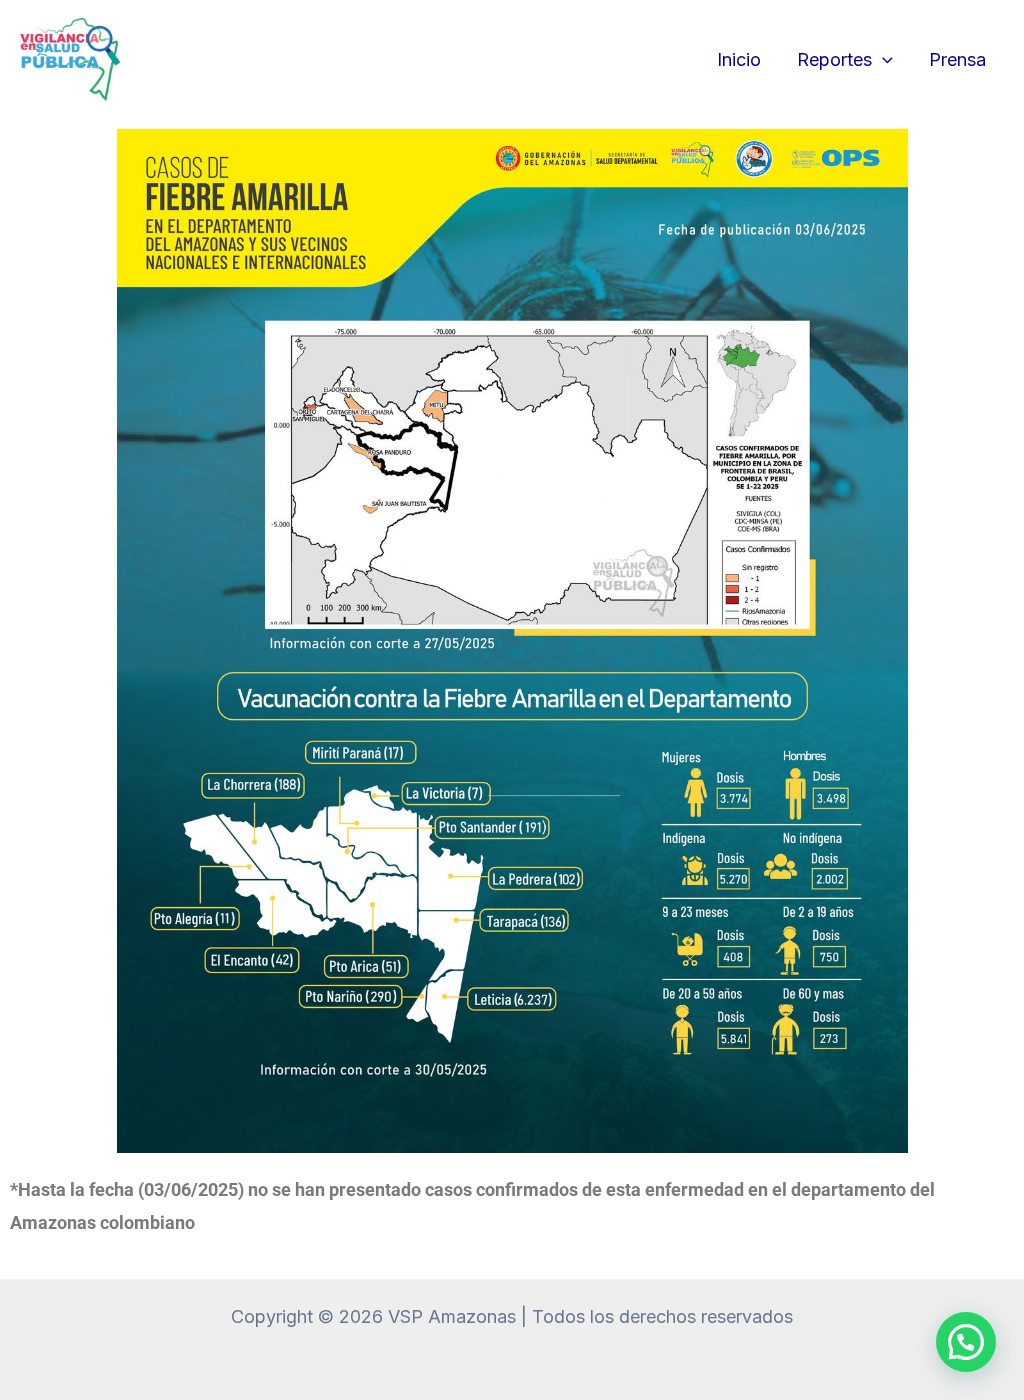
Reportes (834, 59)
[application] (882, 60)
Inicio (739, 59)
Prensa (957, 59)
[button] (966, 1342)
